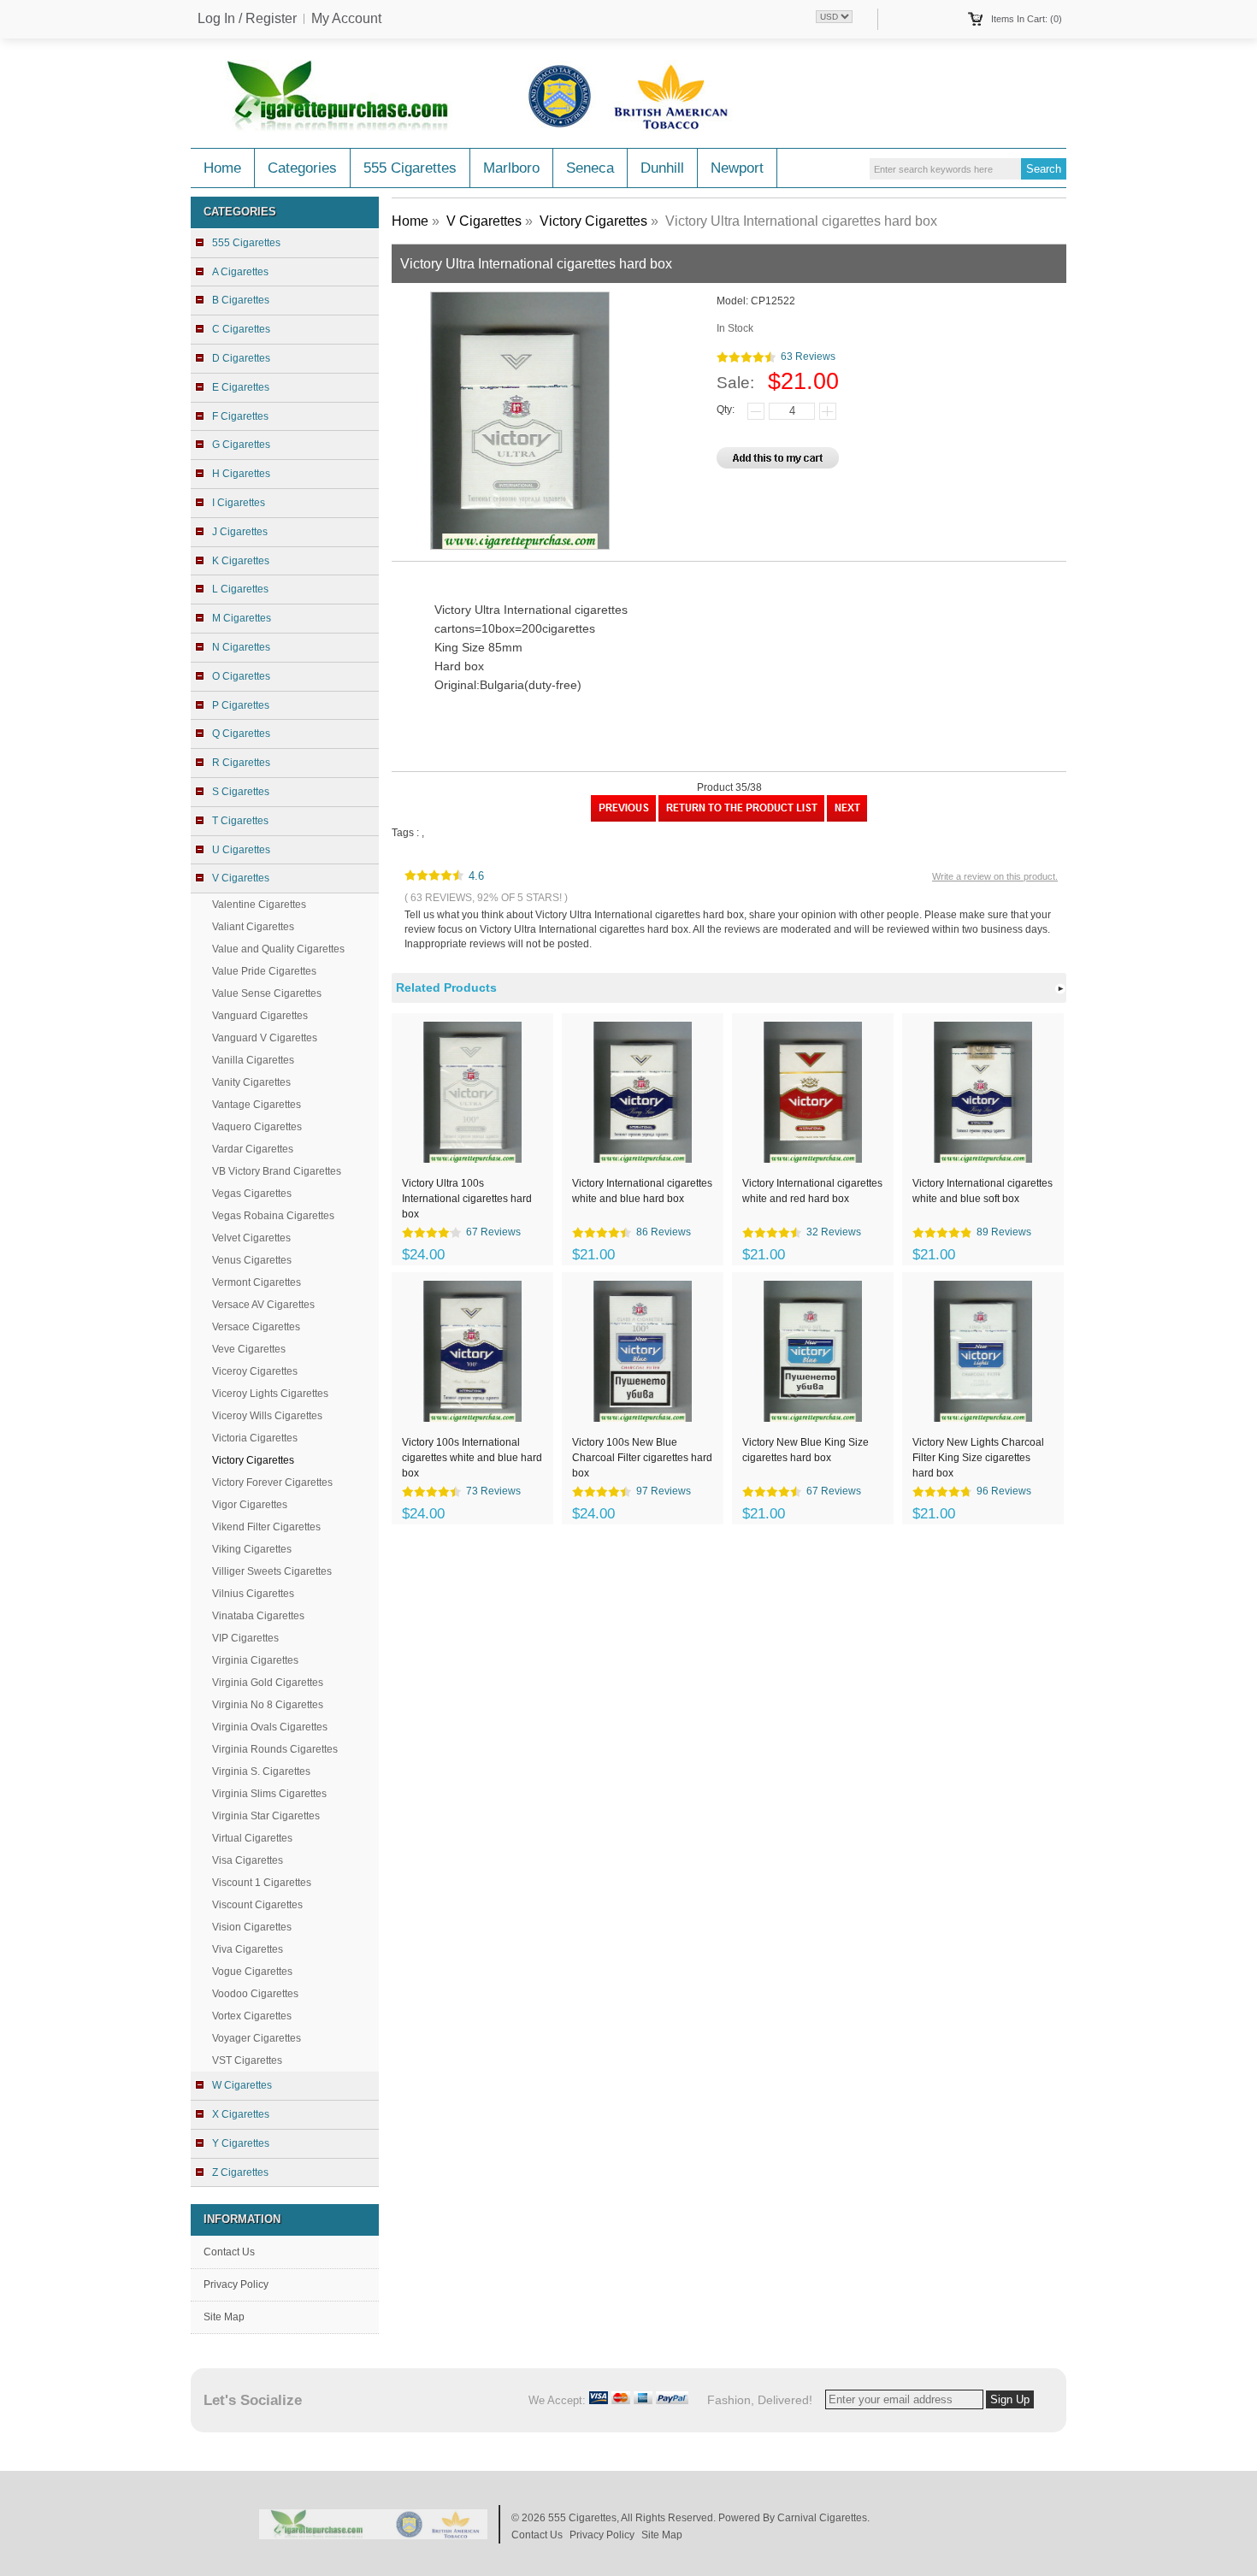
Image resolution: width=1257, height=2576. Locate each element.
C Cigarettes (241, 329)
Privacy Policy (236, 2284)
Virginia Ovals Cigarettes (270, 1727)
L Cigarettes (240, 589)
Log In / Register (247, 19)
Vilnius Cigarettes (253, 1594)
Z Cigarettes (240, 2172)
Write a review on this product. (995, 876)
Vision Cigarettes (252, 1927)
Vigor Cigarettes (250, 1505)
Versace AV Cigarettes (263, 1305)
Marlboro (511, 168)
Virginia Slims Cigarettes (269, 1794)
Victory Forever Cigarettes (272, 1483)
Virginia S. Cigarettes (261, 1771)
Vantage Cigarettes (257, 1105)
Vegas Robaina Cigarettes (273, 1216)
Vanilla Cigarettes (253, 1060)
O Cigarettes (241, 676)
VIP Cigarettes (245, 1638)
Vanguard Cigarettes (260, 1016)
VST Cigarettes (247, 2060)
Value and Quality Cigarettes (278, 949)
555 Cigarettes (410, 168)
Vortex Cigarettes (252, 2016)
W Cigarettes (242, 2085)
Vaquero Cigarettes (257, 1127)
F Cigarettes (240, 416)
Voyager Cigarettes (257, 2038)
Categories (302, 168)
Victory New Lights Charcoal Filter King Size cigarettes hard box (978, 1457)
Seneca (590, 168)
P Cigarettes (241, 705)
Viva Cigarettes (248, 1949)
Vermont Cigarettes (257, 1282)
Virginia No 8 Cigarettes (268, 1705)
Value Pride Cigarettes (264, 971)
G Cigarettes (241, 445)
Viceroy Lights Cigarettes (270, 1394)
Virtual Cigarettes (252, 1838)
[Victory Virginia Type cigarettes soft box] (847, 818)
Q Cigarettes (241, 734)
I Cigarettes (239, 503)
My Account (346, 19)
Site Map (224, 2317)
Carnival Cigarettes (822, 2518)
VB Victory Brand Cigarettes (277, 1171)
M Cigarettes (242, 618)
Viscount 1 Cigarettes (262, 1883)
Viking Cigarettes (252, 1549)
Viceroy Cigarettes (255, 1371)
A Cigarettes (240, 272)
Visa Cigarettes (248, 1860)
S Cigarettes (241, 792)
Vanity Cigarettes (251, 1082)
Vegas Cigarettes (252, 1194)
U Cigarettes (241, 850)
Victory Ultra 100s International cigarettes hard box (467, 1198)
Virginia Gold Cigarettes (268, 1683)
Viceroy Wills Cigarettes (267, 1416)
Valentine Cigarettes (259, 905)
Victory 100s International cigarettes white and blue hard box (472, 1457)
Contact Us (229, 2252)
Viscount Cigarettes (257, 1905)
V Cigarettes (484, 221)
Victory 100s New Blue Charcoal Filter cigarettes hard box (642, 1457)
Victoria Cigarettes (255, 1438)
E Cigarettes (241, 387)
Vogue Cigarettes (252, 1972)
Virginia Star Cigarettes (266, 1816)
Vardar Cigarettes (253, 1149)
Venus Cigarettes (252, 1260)
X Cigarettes (241, 2114)
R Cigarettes (241, 763)
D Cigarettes (241, 358)
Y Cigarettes (241, 2143)
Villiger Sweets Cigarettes (272, 1571)
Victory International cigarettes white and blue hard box (642, 1191)
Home (222, 168)
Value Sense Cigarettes (267, 993)
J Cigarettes (240, 532)
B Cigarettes (241, 300)
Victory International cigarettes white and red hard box (812, 1191)
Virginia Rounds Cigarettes (275, 1749)
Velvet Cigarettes (251, 1238)
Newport (737, 168)
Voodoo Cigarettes (255, 1994)
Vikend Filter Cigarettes (266, 1527)
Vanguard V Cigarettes (265, 1038)
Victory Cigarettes (593, 221)
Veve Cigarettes (249, 1349)
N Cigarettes (241, 647)
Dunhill (662, 168)
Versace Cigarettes (256, 1327)
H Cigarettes (241, 474)
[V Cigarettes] (741, 818)
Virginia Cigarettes (255, 1660)
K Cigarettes (241, 561)
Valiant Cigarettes (253, 927)
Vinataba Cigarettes (258, 1616)
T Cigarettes (240, 821)
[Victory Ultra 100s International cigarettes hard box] (623, 818)
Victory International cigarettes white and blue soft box (983, 1191)
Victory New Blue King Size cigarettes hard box (806, 1450)
